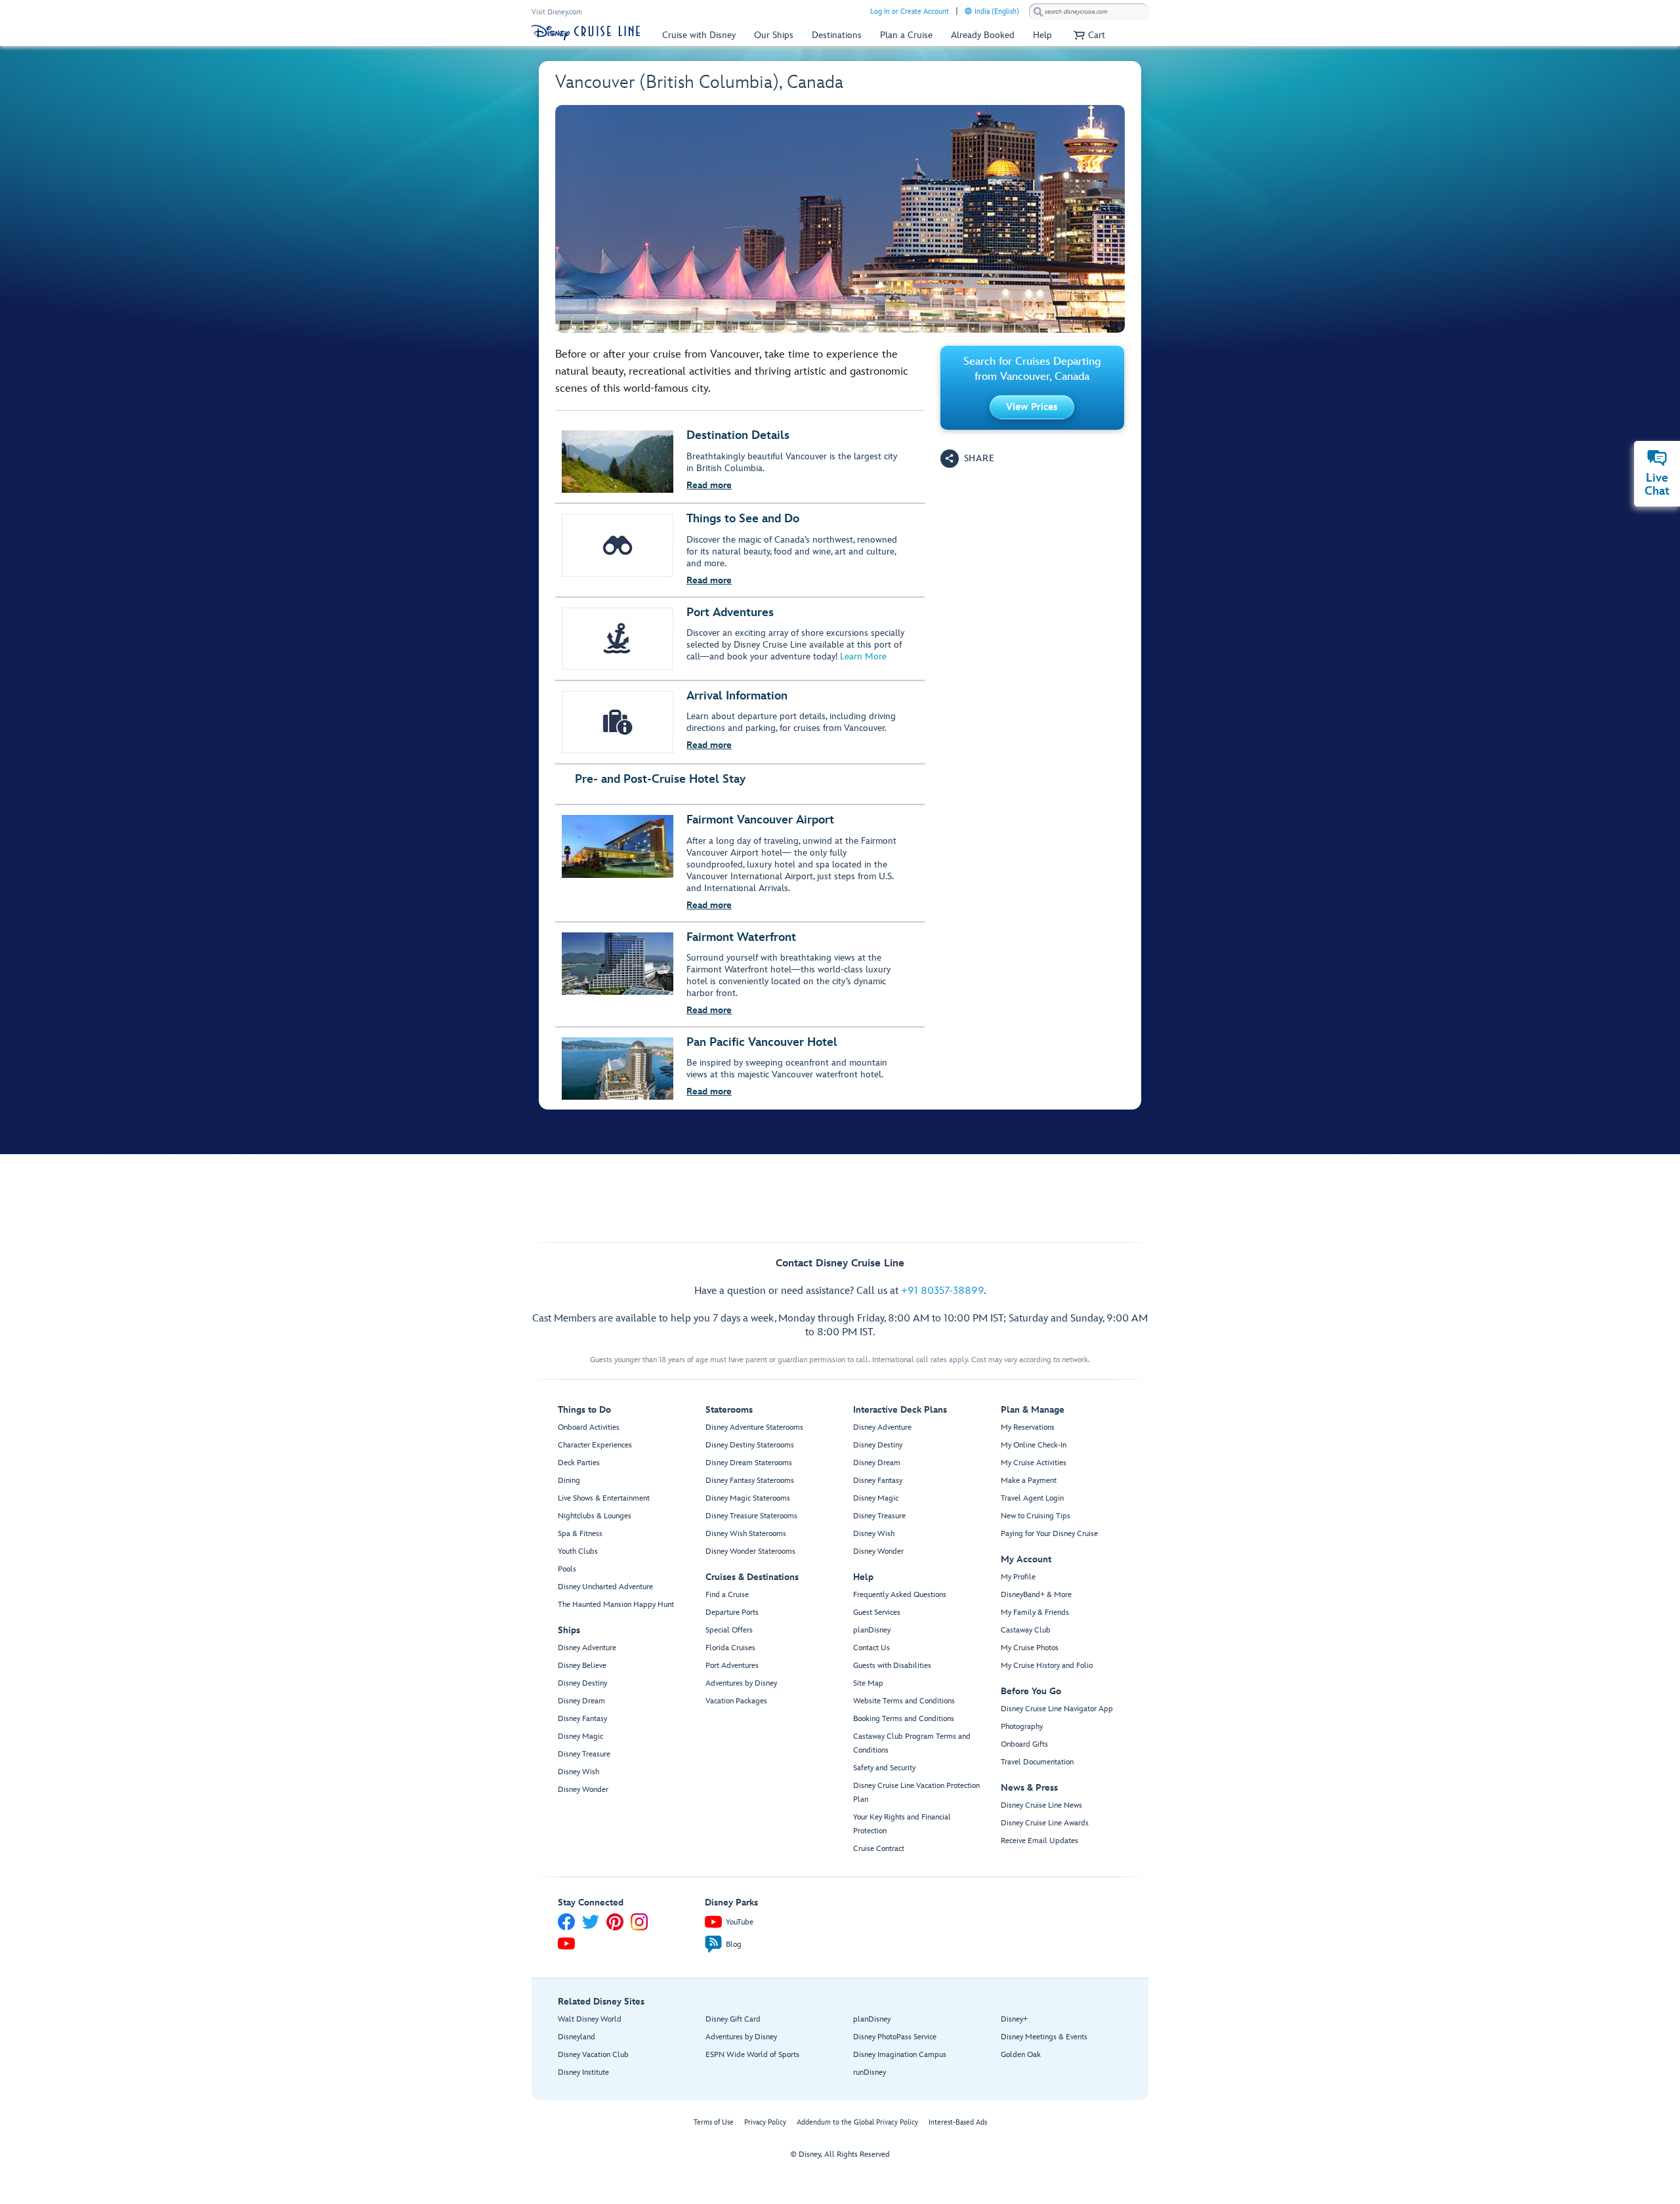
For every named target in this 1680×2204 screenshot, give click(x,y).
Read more (709, 485)
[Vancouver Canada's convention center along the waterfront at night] (840, 219)
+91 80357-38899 (942, 1291)
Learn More (863, 656)
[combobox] (1089, 12)
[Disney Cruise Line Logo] (586, 33)
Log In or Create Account (910, 11)
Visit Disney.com (557, 12)
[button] (1088, 35)
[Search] (1038, 11)
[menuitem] (968, 11)
